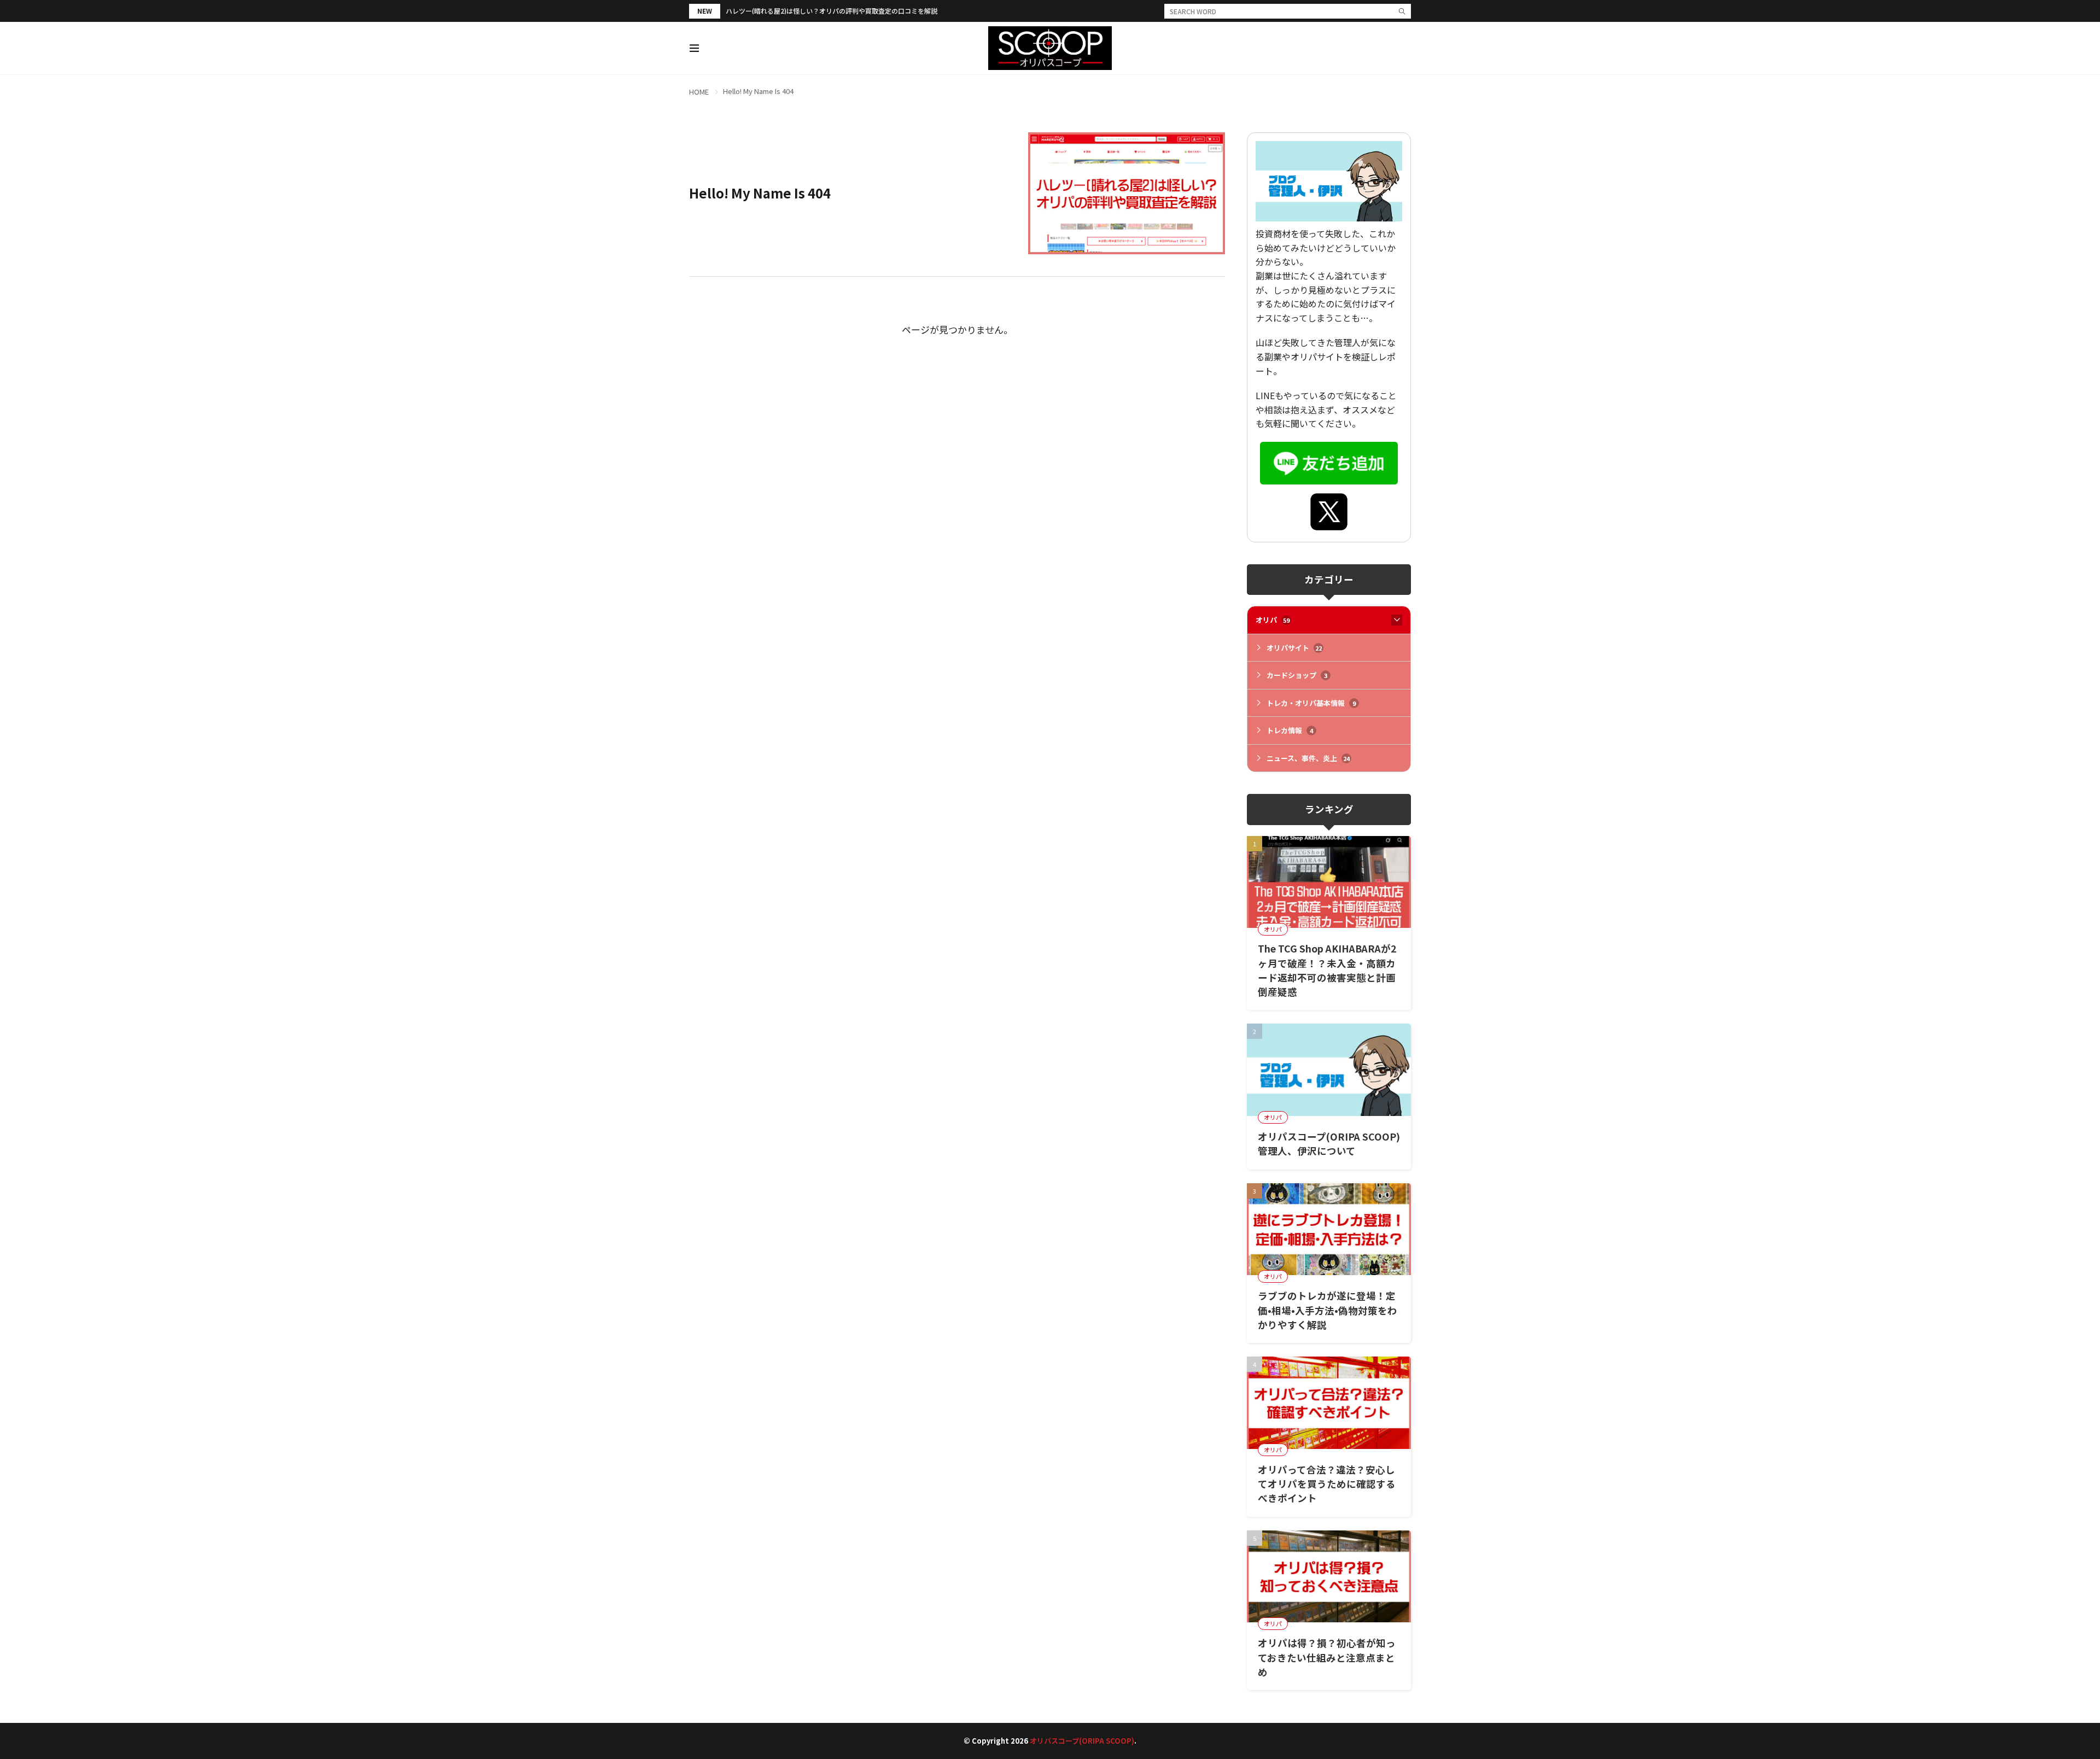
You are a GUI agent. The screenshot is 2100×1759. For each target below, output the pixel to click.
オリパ (1273, 620)
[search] (1402, 11)
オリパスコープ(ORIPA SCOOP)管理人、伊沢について (1329, 1144)
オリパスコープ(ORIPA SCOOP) (1082, 1741)
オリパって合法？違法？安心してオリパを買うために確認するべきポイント (1327, 1484)
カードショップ (1297, 675)
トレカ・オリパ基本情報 (1311, 703)
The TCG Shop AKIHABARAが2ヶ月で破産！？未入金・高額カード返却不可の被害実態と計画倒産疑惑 (1327, 970)
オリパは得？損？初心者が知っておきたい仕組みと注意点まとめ (1327, 1657)
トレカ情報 (1290, 730)
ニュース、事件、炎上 (1308, 758)
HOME (699, 92)
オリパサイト (1294, 648)
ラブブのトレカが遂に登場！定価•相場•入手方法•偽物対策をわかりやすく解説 (1328, 1310)
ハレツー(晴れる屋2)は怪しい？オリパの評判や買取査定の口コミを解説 (832, 11)
